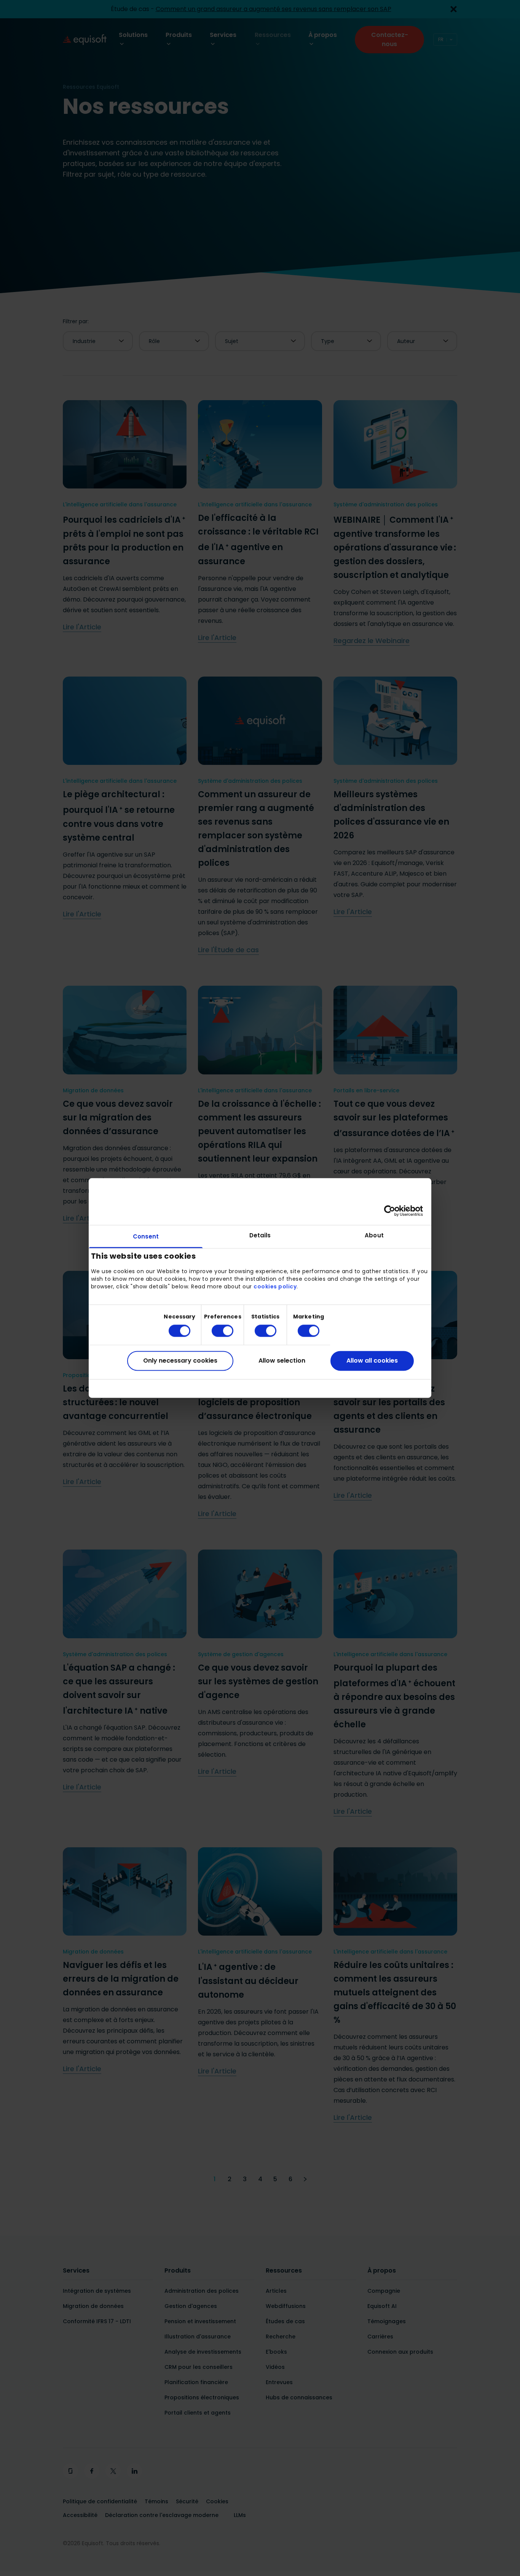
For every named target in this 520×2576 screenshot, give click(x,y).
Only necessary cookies (180, 1361)
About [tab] (374, 1235)
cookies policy (275, 1286)
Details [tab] (260, 1235)
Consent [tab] (146, 1236)
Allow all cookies (372, 1361)
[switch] (216, 1331)
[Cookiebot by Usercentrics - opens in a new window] (390, 1211)
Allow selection (282, 1361)
